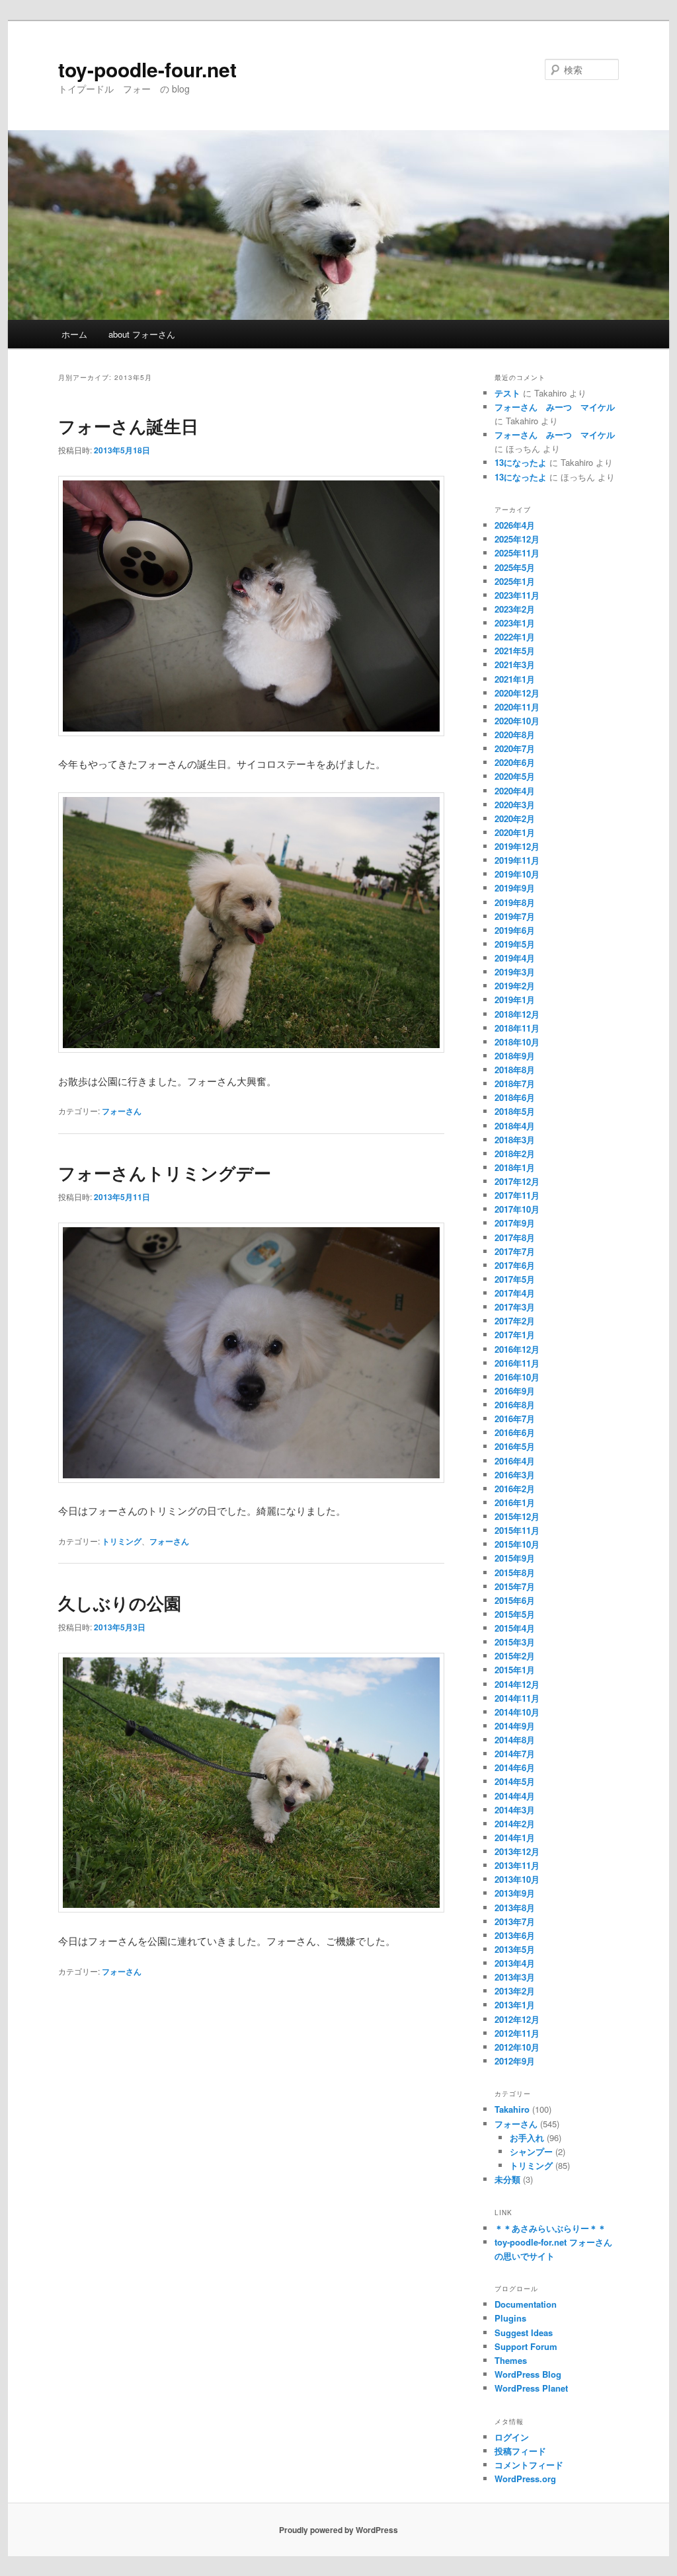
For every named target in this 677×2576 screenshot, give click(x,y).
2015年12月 (517, 1516)
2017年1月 (515, 1335)
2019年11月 (517, 860)
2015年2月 (515, 1656)
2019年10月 (517, 874)
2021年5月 (515, 651)
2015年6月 (515, 1600)
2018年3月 (515, 1140)
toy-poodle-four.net (147, 69)
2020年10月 (517, 721)
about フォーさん (142, 334)
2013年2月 (515, 1991)
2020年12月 (517, 693)
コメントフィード (529, 2465)
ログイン (512, 2437)
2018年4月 (515, 1126)
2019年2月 (515, 986)
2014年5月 (515, 1781)
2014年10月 (517, 1712)
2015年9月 (515, 1558)
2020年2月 (515, 818)
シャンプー (531, 2151)
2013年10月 (517, 1879)
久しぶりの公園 (120, 1603)
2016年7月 (515, 1419)
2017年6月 (515, 1265)
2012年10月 (517, 2047)
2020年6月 (515, 762)
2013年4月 (515, 1963)
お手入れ (527, 2138)
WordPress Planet (531, 2388)
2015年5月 (515, 1614)
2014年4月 (515, 1796)
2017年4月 (515, 1293)
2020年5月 (515, 776)
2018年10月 (517, 1042)
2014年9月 (515, 1726)
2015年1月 (515, 1670)
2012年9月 (515, 2061)
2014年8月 (515, 1740)
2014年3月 (515, 1810)
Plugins (510, 2318)
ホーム (74, 334)
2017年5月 (515, 1279)
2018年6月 (515, 1097)
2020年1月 (515, 832)
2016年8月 (515, 1405)
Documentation (526, 2304)
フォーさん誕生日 (128, 426)
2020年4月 (515, 791)
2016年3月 (515, 1475)
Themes (511, 2360)
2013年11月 (517, 1865)
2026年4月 (515, 525)
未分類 (507, 2179)
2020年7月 (515, 748)
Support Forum (526, 2346)
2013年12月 (517, 1851)
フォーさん (122, 1111)
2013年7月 (515, 1921)
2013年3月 (515, 1977)
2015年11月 (517, 1530)
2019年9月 (515, 888)
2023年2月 (515, 609)
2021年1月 (515, 679)
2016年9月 (515, 1391)
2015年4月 (515, 1628)
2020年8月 (515, 735)
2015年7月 (515, 1586)
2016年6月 (515, 1432)
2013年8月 (515, 1908)
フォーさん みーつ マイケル (555, 407)
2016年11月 (517, 1363)
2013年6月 (515, 1935)
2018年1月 (515, 1167)
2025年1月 (515, 581)
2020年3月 (515, 805)
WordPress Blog (528, 2374)
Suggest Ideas (524, 2332)
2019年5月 (515, 944)
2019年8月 (515, 902)
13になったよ (521, 462)
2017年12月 (517, 1181)
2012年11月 (517, 2033)
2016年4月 (515, 1461)
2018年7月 (515, 1083)
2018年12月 (517, 1014)
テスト (507, 393)
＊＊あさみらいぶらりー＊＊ (550, 2228)
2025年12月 (517, 539)
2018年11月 (517, 1028)
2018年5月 (515, 1111)
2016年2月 (515, 1489)
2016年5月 (515, 1446)
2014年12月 (517, 1684)
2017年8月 (515, 1237)
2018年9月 (515, 1056)
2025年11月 (517, 553)
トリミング (122, 1541)
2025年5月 (515, 567)
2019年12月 (517, 846)
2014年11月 (517, 1698)
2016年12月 (517, 1349)
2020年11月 (517, 707)
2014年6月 (515, 1767)
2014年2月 (515, 1824)
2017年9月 (515, 1223)
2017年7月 (515, 1251)
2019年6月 (515, 930)
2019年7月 (515, 916)
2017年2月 (515, 1321)
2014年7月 (515, 1754)
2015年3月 (515, 1642)
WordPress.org (525, 2479)
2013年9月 (515, 1893)
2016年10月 (517, 1377)
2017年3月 (515, 1307)
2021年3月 (515, 664)
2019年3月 (515, 972)
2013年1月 (515, 2005)
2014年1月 (515, 1837)
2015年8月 (515, 1572)
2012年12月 (517, 2019)
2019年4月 (515, 958)
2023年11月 (517, 595)
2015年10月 (517, 1544)
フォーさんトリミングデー (165, 1173)
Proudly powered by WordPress (338, 2530)
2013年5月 (515, 1949)
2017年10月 (517, 1209)
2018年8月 (515, 1070)
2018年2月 (515, 1154)
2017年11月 (517, 1195)
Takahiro (512, 2109)
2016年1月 (515, 1502)
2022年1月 (515, 637)
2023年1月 (515, 623)
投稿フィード (520, 2451)
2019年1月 (515, 1000)
